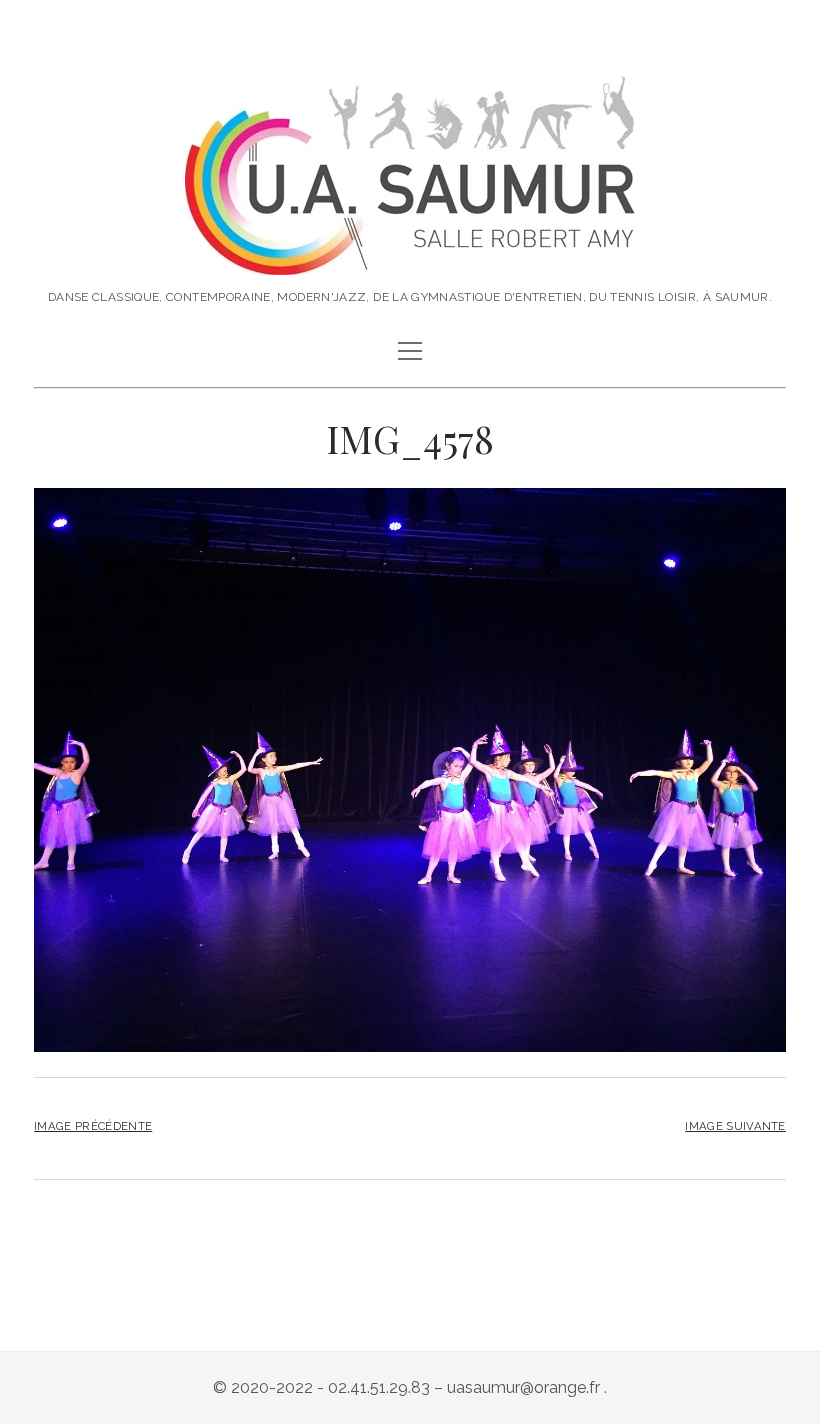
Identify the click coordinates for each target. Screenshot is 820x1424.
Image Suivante (735, 1126)
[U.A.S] (410, 254)
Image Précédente (93, 1126)
